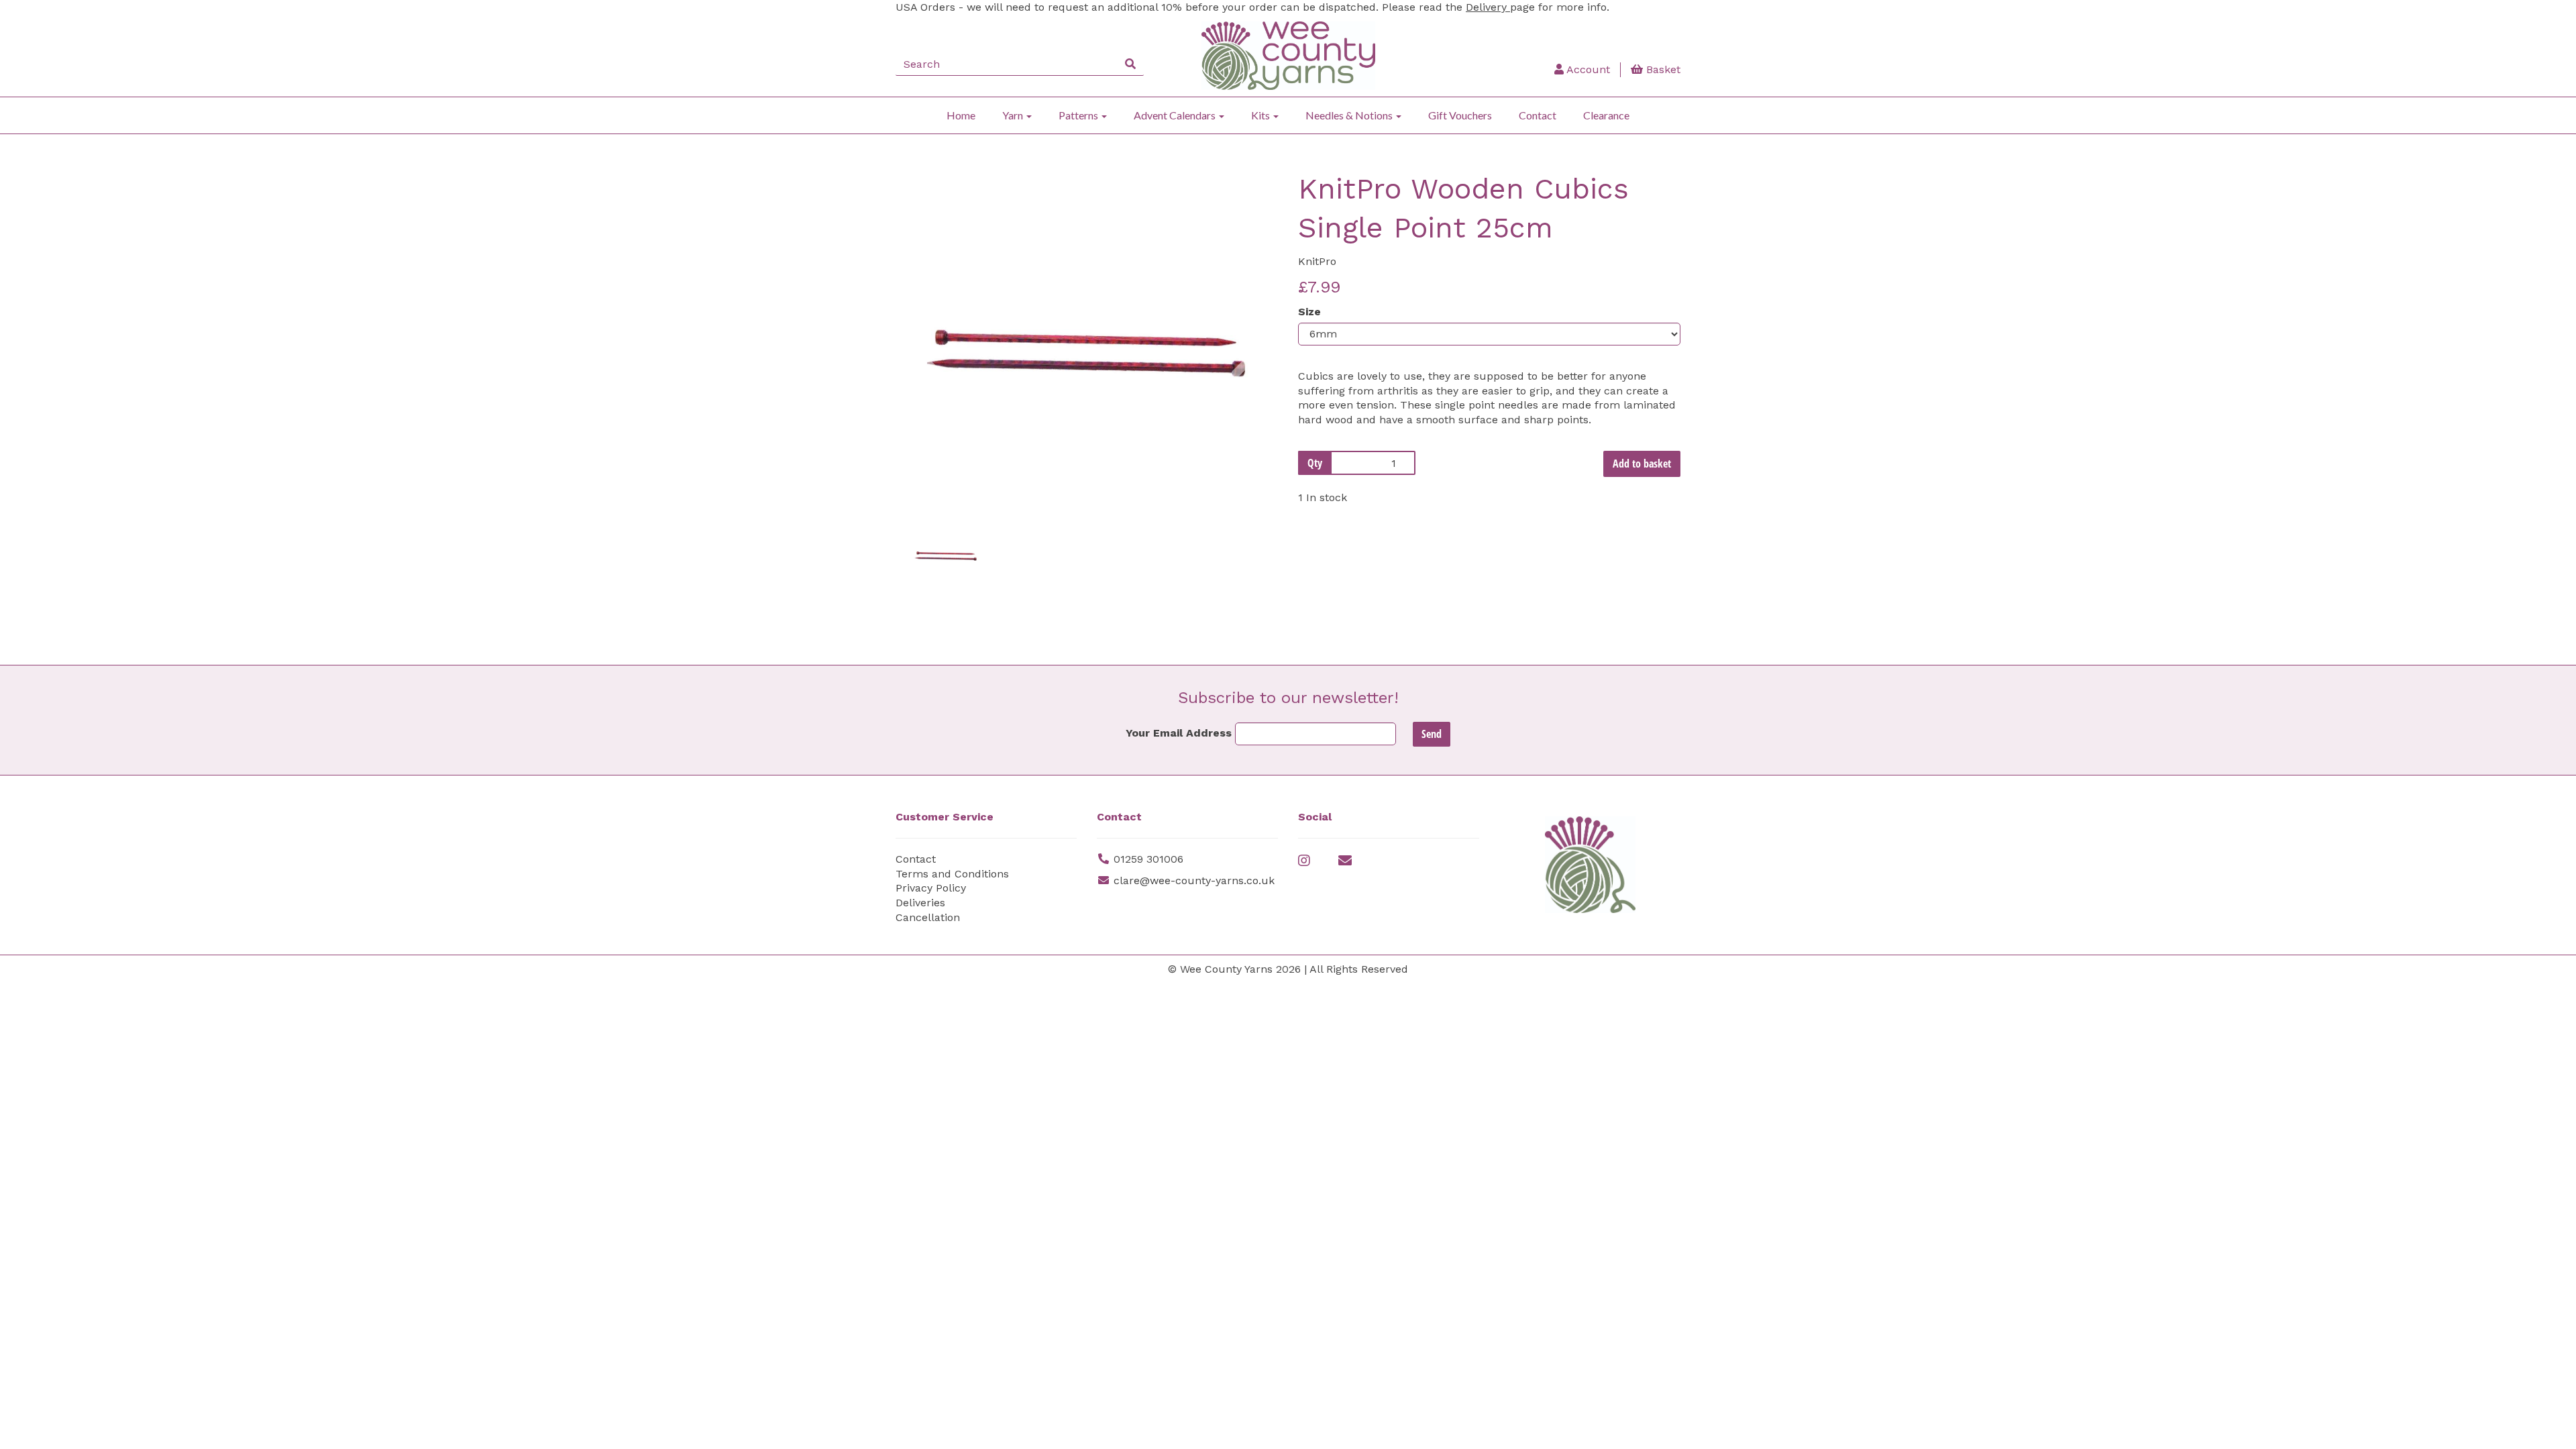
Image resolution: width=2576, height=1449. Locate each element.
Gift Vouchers (1460, 115)
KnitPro (1317, 261)
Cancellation (928, 917)
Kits (1262, 115)
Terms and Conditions (952, 874)
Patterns (1079, 115)
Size (1309, 312)
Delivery (1488, 7)
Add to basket (1642, 464)
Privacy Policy (931, 888)
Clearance (1606, 115)
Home (961, 115)
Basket (1662, 69)
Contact (1538, 115)
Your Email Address (1179, 733)
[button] (931, 420)
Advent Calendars (1176, 115)
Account (1587, 69)
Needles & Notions (1350, 115)
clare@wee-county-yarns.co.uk (1194, 880)
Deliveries (920, 903)
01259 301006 (1148, 859)
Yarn (1014, 115)
